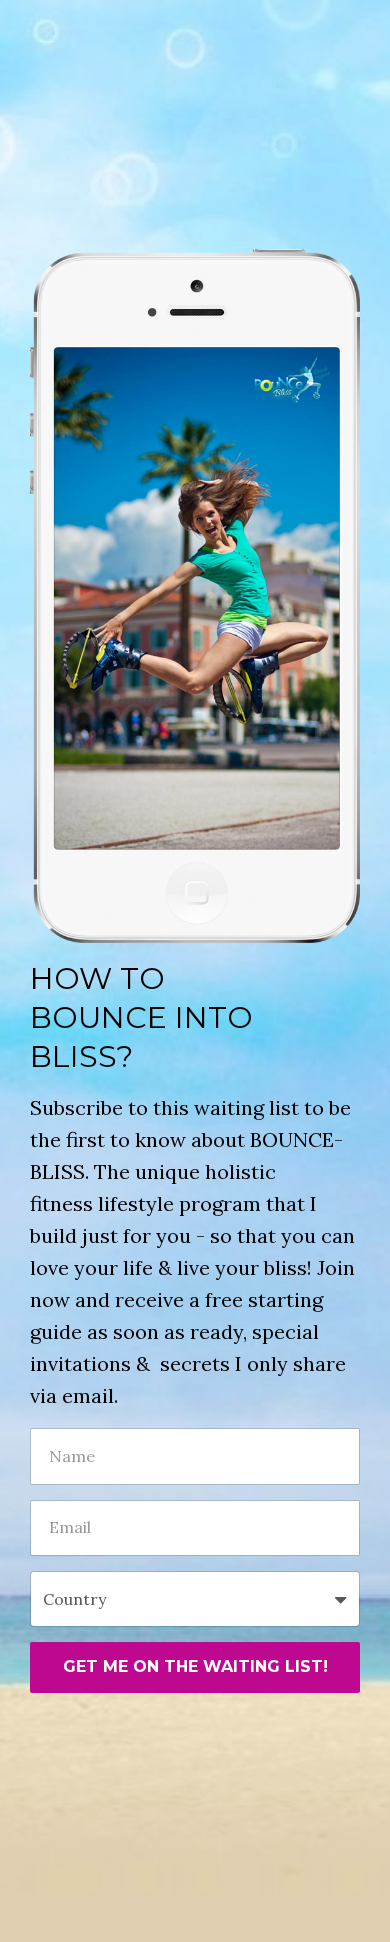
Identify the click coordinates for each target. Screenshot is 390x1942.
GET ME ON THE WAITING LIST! (195, 1666)
